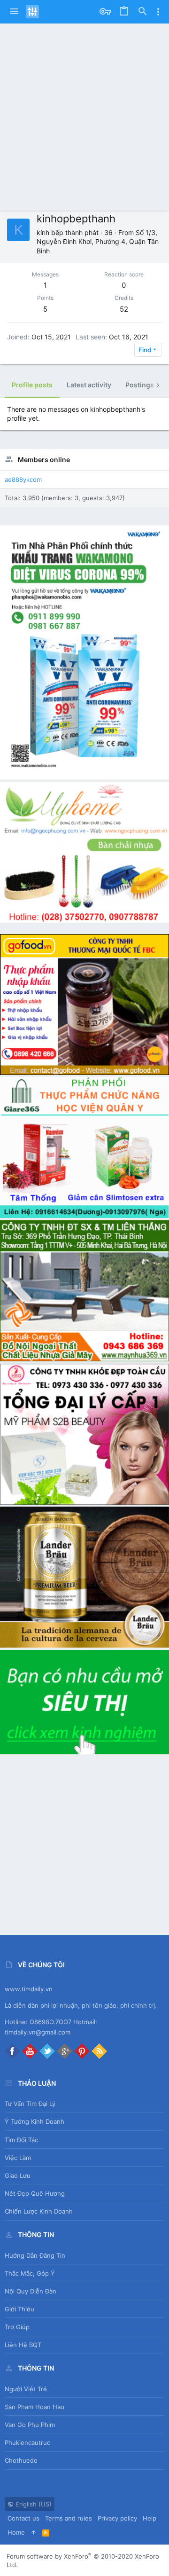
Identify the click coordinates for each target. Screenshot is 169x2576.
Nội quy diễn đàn (31, 2291)
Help (150, 2518)
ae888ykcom (23, 479)
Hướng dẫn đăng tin (35, 2255)
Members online (44, 459)
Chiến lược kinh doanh (39, 2211)
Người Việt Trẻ (26, 2389)
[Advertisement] (84, 113)
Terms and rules (69, 2518)
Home (16, 2532)
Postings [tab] (140, 385)
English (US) (33, 2504)
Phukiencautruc (27, 2442)
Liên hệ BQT (23, 2345)
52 (124, 309)
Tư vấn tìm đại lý (30, 2104)
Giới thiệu (19, 2309)
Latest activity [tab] (89, 385)
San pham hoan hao (35, 2407)
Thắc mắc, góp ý (30, 2273)
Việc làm (18, 2158)
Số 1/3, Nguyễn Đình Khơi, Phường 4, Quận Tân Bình (98, 242)
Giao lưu (18, 2175)
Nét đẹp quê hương (35, 2193)
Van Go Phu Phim (30, 2425)
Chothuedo (21, 2460)
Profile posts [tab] (32, 385)
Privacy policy (117, 2518)
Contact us (23, 2518)
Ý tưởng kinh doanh (35, 2121)
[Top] (34, 2532)
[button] (14, 12)
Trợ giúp (17, 2327)
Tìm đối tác (21, 2140)
